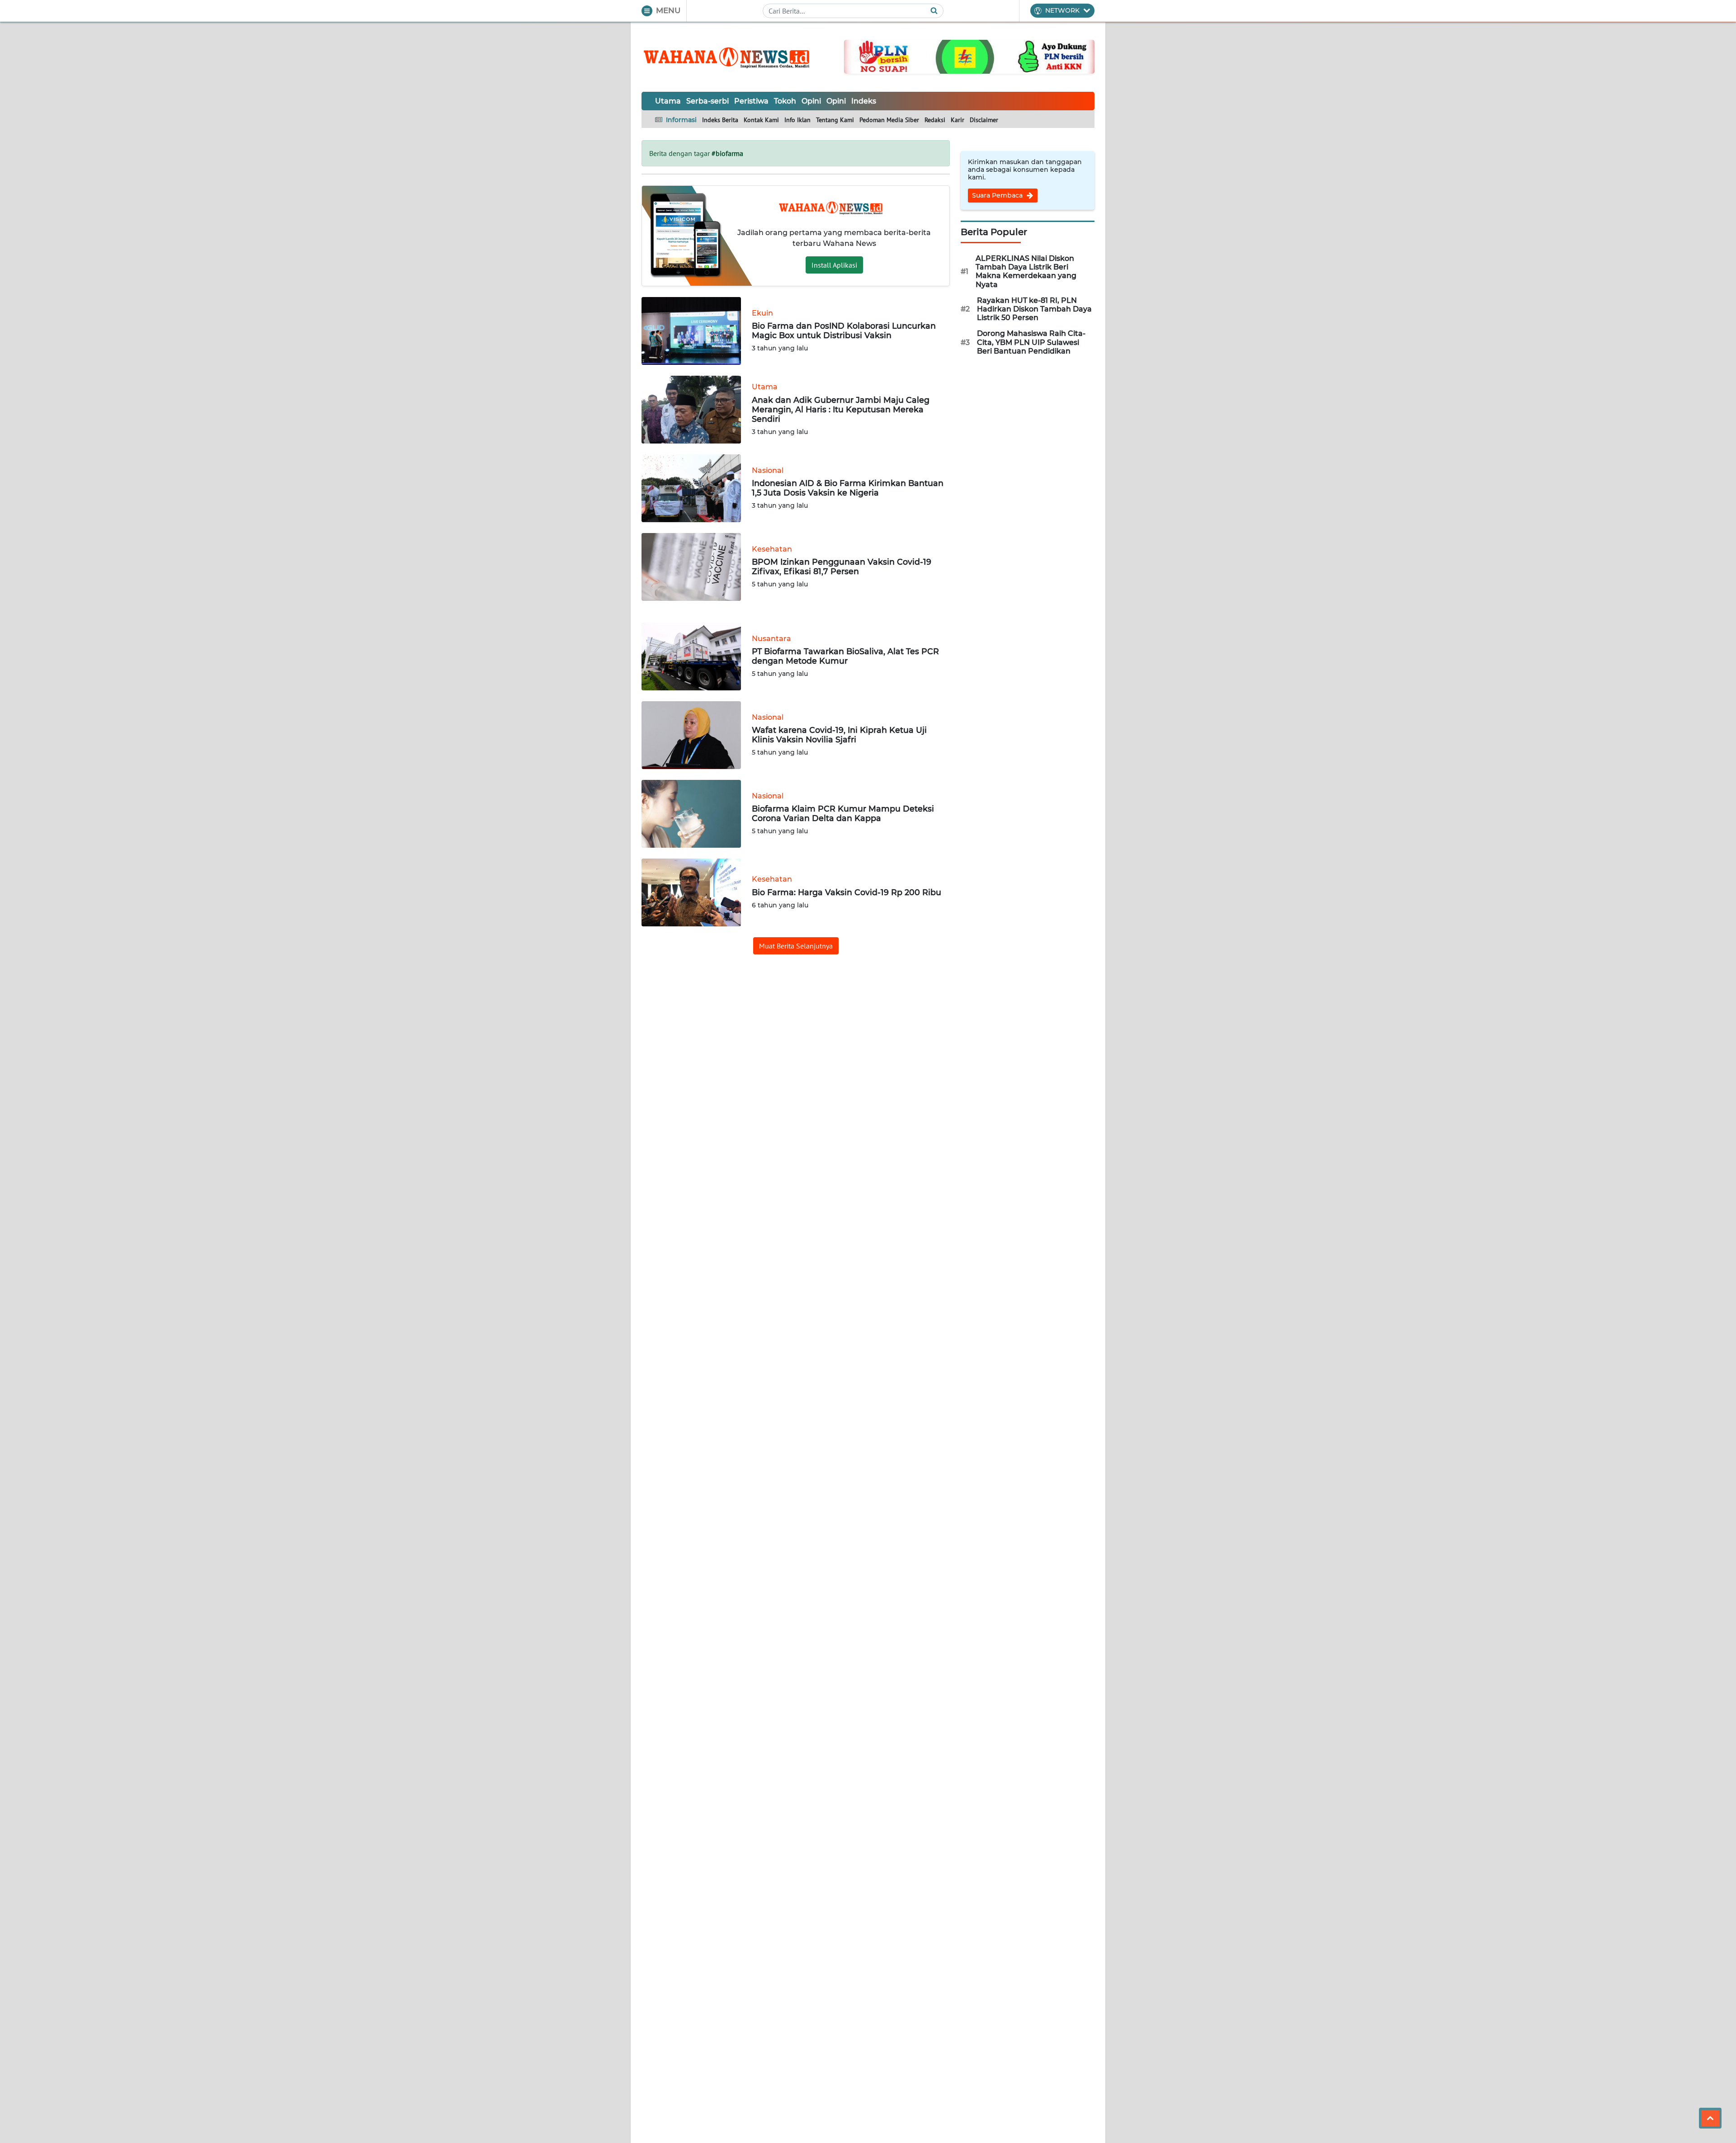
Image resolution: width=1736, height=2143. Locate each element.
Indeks (864, 101)
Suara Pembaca (998, 195)
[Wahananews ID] (732, 57)
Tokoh (785, 101)
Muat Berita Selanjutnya (796, 946)
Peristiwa (751, 101)
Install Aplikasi (834, 265)
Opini (811, 101)
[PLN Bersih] (969, 56)
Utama (668, 101)
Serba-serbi (708, 101)
